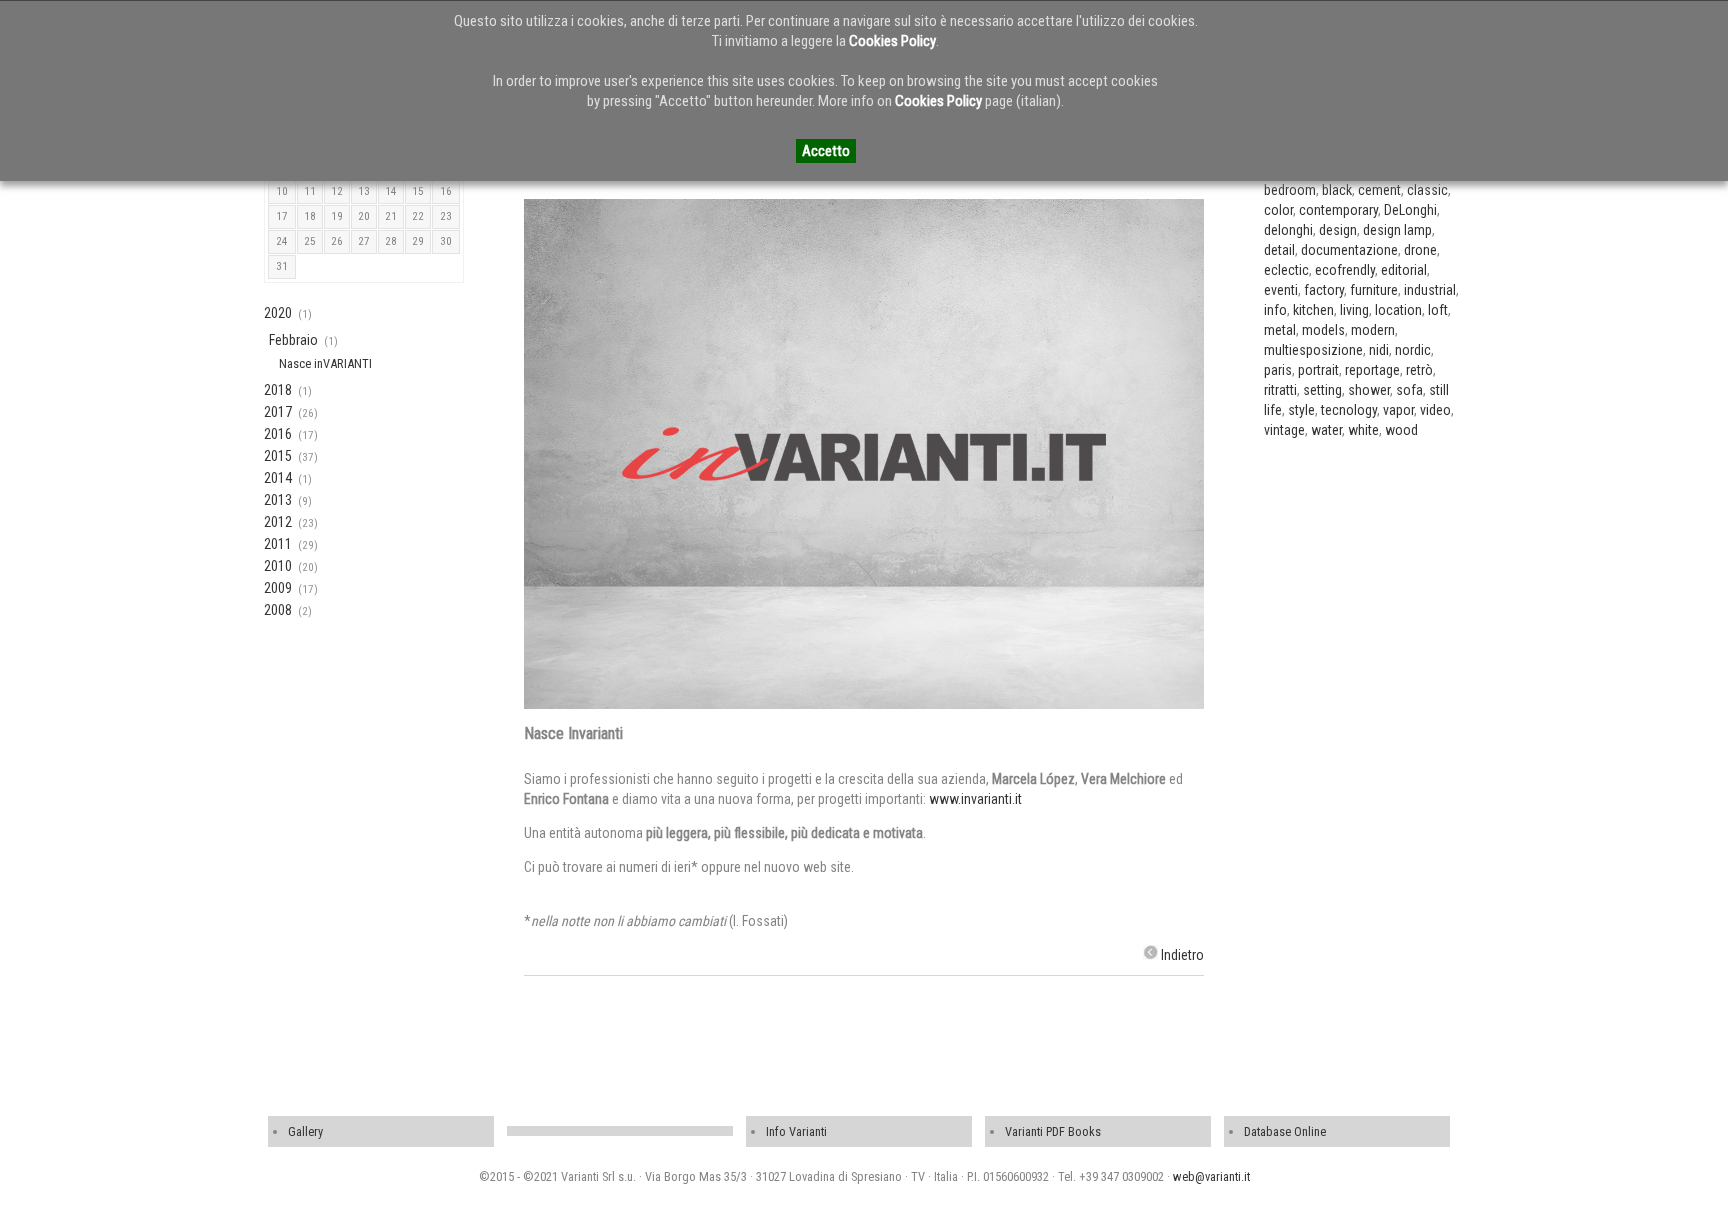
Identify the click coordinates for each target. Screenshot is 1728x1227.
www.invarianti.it (975, 799)
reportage (1372, 370)
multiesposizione (1313, 350)
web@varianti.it (1211, 1176)
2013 (278, 500)
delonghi (1288, 230)
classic (1427, 190)
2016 (278, 434)
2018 (278, 390)
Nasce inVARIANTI (325, 363)
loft (1438, 310)
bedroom (1290, 190)
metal (1280, 330)
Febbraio (293, 340)
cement (1379, 190)
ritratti (1280, 390)
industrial (1430, 290)
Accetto (826, 151)
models (1323, 330)
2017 (278, 412)
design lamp (1397, 230)
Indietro (1182, 955)
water (1326, 430)
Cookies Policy (892, 41)
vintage (1284, 430)
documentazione (1349, 250)
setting (1322, 390)
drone (1420, 250)
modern (1373, 330)
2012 (278, 522)
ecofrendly (1345, 270)
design (1338, 230)
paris (1278, 370)
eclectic (1286, 270)
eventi (1281, 290)
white (1363, 430)
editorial (1404, 270)
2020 (278, 313)
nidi (1379, 350)
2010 (278, 566)
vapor (1398, 410)
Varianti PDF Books (1053, 1131)
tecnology (1349, 410)
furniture (1374, 290)
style (1301, 410)
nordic (1413, 350)
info (1275, 310)
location (1398, 310)
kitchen (1313, 310)
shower (1369, 390)
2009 (278, 588)
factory (1324, 290)
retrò (1419, 370)
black (1337, 190)
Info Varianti (796, 1131)
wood (1401, 430)
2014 (278, 478)
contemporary (1338, 210)
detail (1279, 250)
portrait (1318, 370)
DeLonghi (1410, 210)
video (1435, 410)
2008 (278, 610)
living (1354, 310)
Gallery (305, 1131)
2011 (278, 544)
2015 (278, 456)
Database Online (1285, 1131)
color (1278, 210)
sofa (1409, 390)
